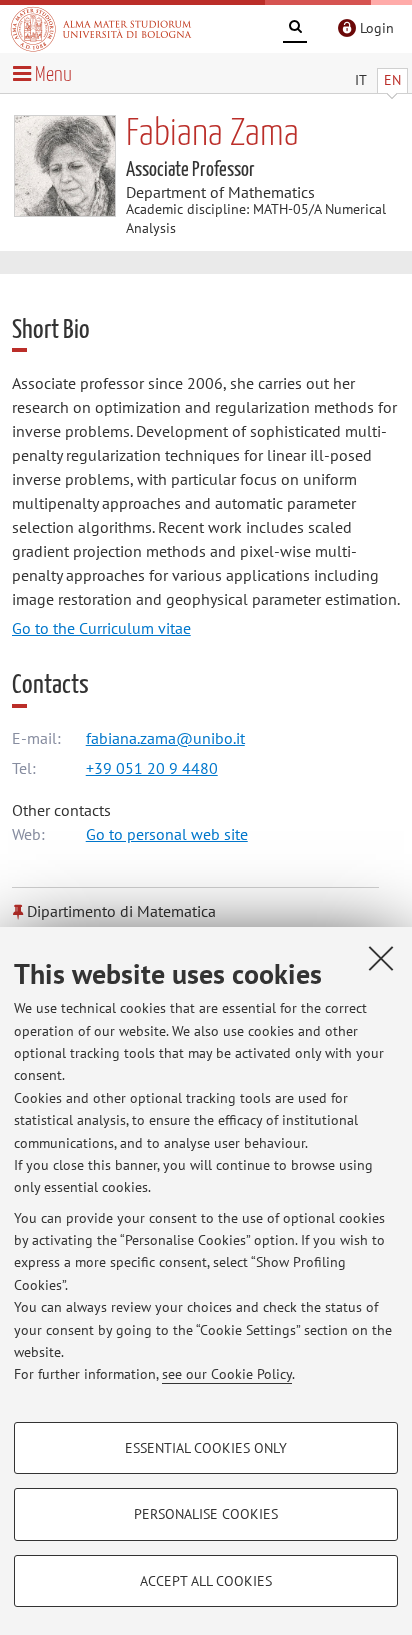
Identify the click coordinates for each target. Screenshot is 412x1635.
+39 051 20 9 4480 (152, 768)
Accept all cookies (206, 1581)
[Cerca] (295, 30)
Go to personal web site (167, 834)
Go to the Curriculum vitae (101, 628)
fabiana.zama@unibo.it (165, 738)
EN (392, 80)
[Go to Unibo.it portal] (101, 29)
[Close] (381, 958)
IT (361, 80)
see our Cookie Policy (227, 1374)
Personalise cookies (206, 1514)
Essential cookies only (206, 1448)
